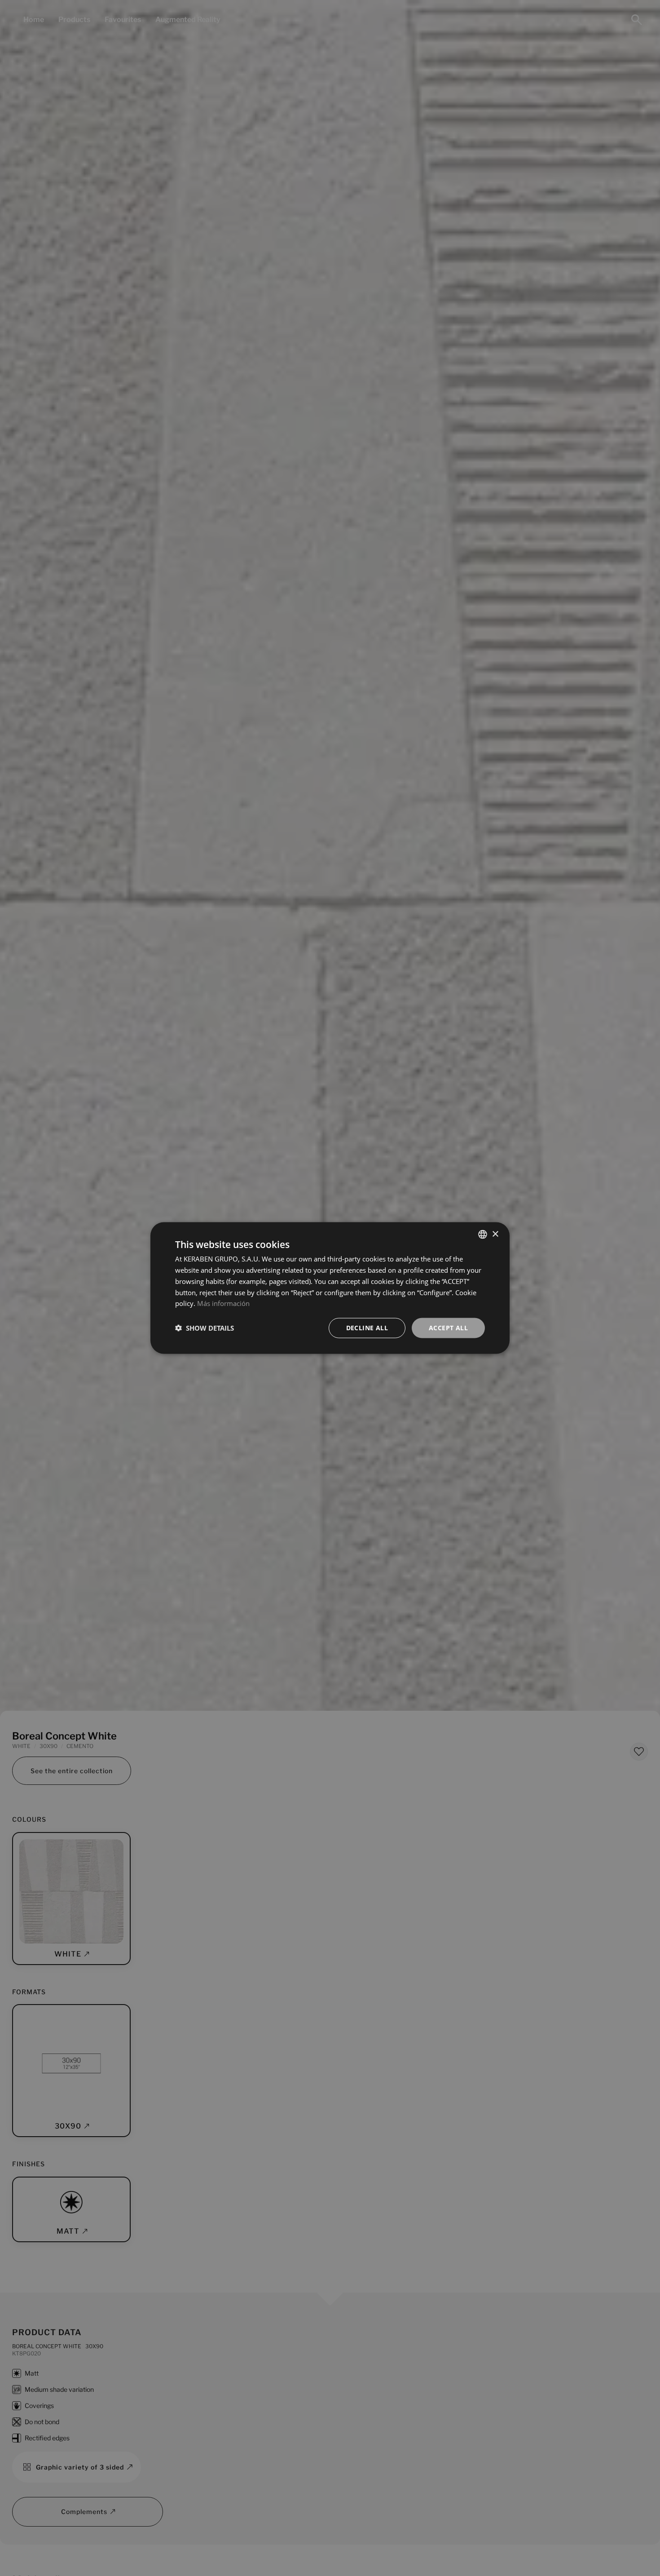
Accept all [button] (448, 1328)
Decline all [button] (367, 1328)
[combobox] (483, 1235)
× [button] (495, 1234)
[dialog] (330, 1288)
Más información (223, 1303)
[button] (205, 1328)
